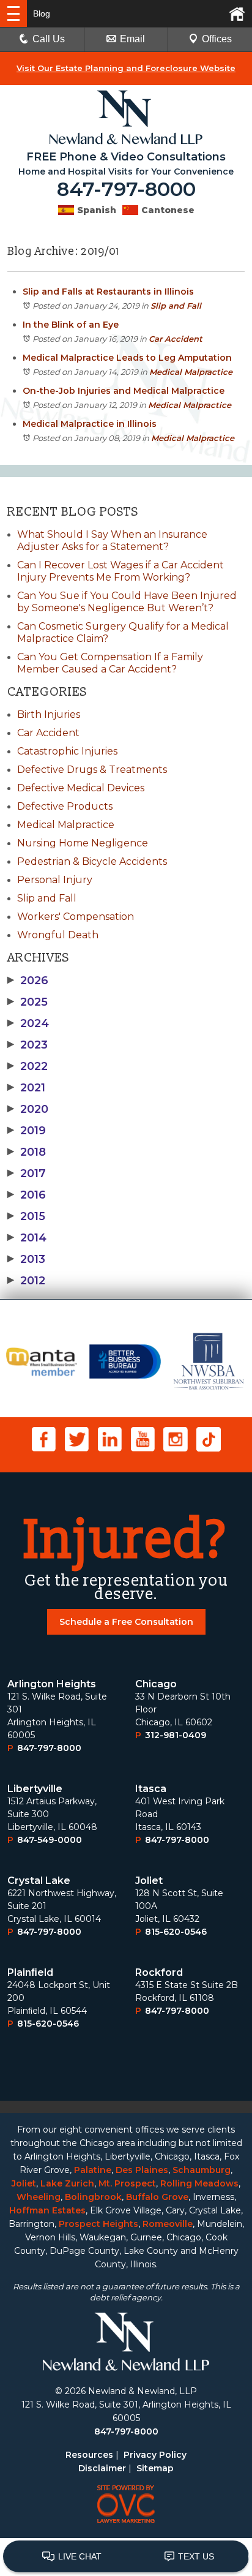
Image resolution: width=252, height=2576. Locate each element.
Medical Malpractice (191, 372)
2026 (28, 981)
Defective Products (65, 806)
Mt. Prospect (127, 2183)
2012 (26, 1281)
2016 (27, 1195)
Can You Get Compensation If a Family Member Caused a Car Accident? (110, 663)
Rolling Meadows (199, 2183)
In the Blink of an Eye (71, 325)
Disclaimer (102, 2468)
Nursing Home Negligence (83, 843)
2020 (28, 1109)
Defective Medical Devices (81, 788)
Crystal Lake (39, 1881)
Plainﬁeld (30, 1972)
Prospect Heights (98, 2224)
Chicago (156, 1684)
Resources (89, 2455)
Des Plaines (142, 2170)
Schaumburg (202, 2170)
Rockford (159, 1972)
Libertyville (35, 1789)
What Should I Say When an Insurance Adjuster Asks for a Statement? (112, 540)
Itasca (151, 1789)
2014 (27, 1238)
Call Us (49, 39)
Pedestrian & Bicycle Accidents (92, 861)
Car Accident (176, 339)
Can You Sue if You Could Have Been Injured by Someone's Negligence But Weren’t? (127, 602)
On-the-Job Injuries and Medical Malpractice (124, 391)
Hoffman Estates (47, 2210)
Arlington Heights (52, 1684)
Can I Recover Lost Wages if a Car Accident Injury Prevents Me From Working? (120, 571)
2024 (28, 1023)
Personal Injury (55, 880)
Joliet (149, 1881)
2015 (26, 1216)
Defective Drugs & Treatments (92, 770)
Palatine (93, 2170)
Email (132, 39)
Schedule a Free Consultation (126, 1622)
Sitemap (155, 2468)
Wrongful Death (58, 935)
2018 (27, 1152)
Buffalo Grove (157, 2197)
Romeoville (168, 2224)
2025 (28, 1002)
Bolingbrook (93, 2197)
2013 (26, 1259)
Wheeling (39, 2197)
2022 (28, 1066)
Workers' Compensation (76, 917)
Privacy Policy (155, 2455)
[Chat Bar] (126, 2557)
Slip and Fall (176, 306)
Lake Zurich (67, 2183)
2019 (27, 1131)
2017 (27, 1173)
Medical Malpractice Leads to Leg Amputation (127, 358)
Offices (217, 39)
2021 (26, 1088)
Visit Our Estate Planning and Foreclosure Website (126, 68)
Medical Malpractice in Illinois (90, 424)
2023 (28, 1045)
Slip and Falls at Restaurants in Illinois (108, 292)
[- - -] (13, 13)
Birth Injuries (49, 714)
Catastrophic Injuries (67, 751)
